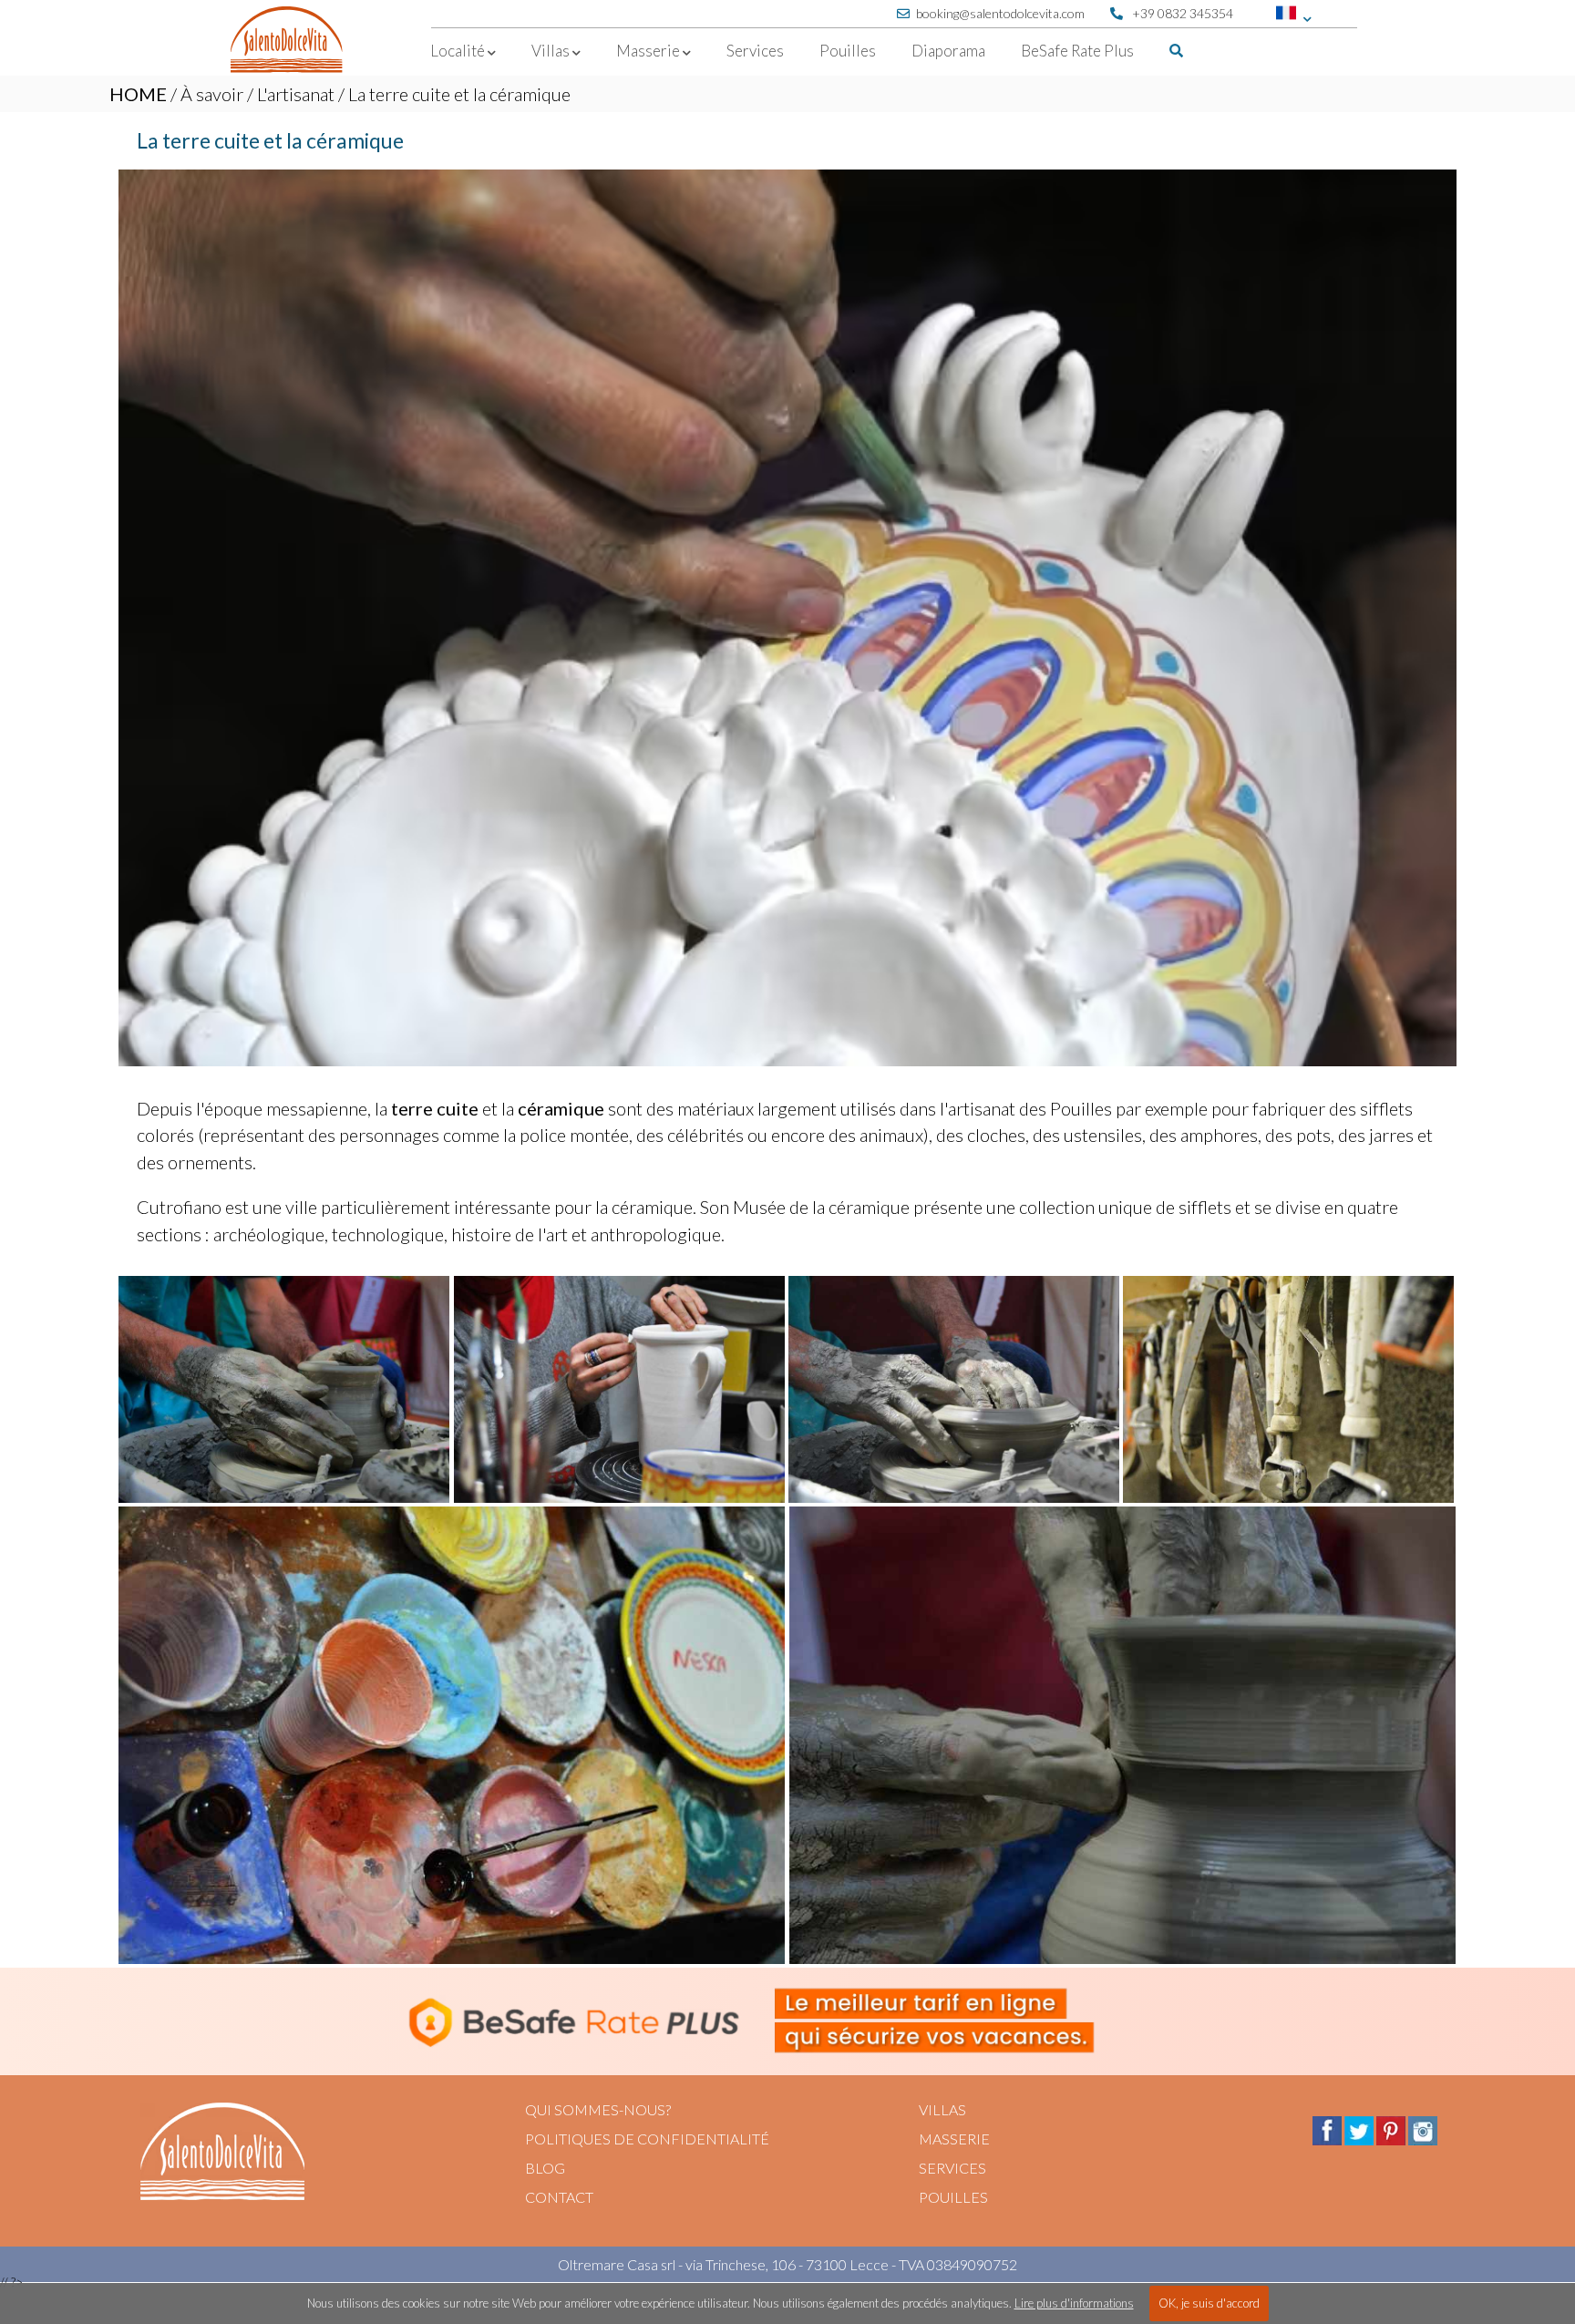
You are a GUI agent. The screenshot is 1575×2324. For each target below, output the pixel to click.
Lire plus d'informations (1074, 2303)
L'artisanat (296, 94)
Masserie (954, 2139)
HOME (138, 94)
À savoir (212, 94)
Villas (942, 2109)
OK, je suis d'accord (1209, 2303)
